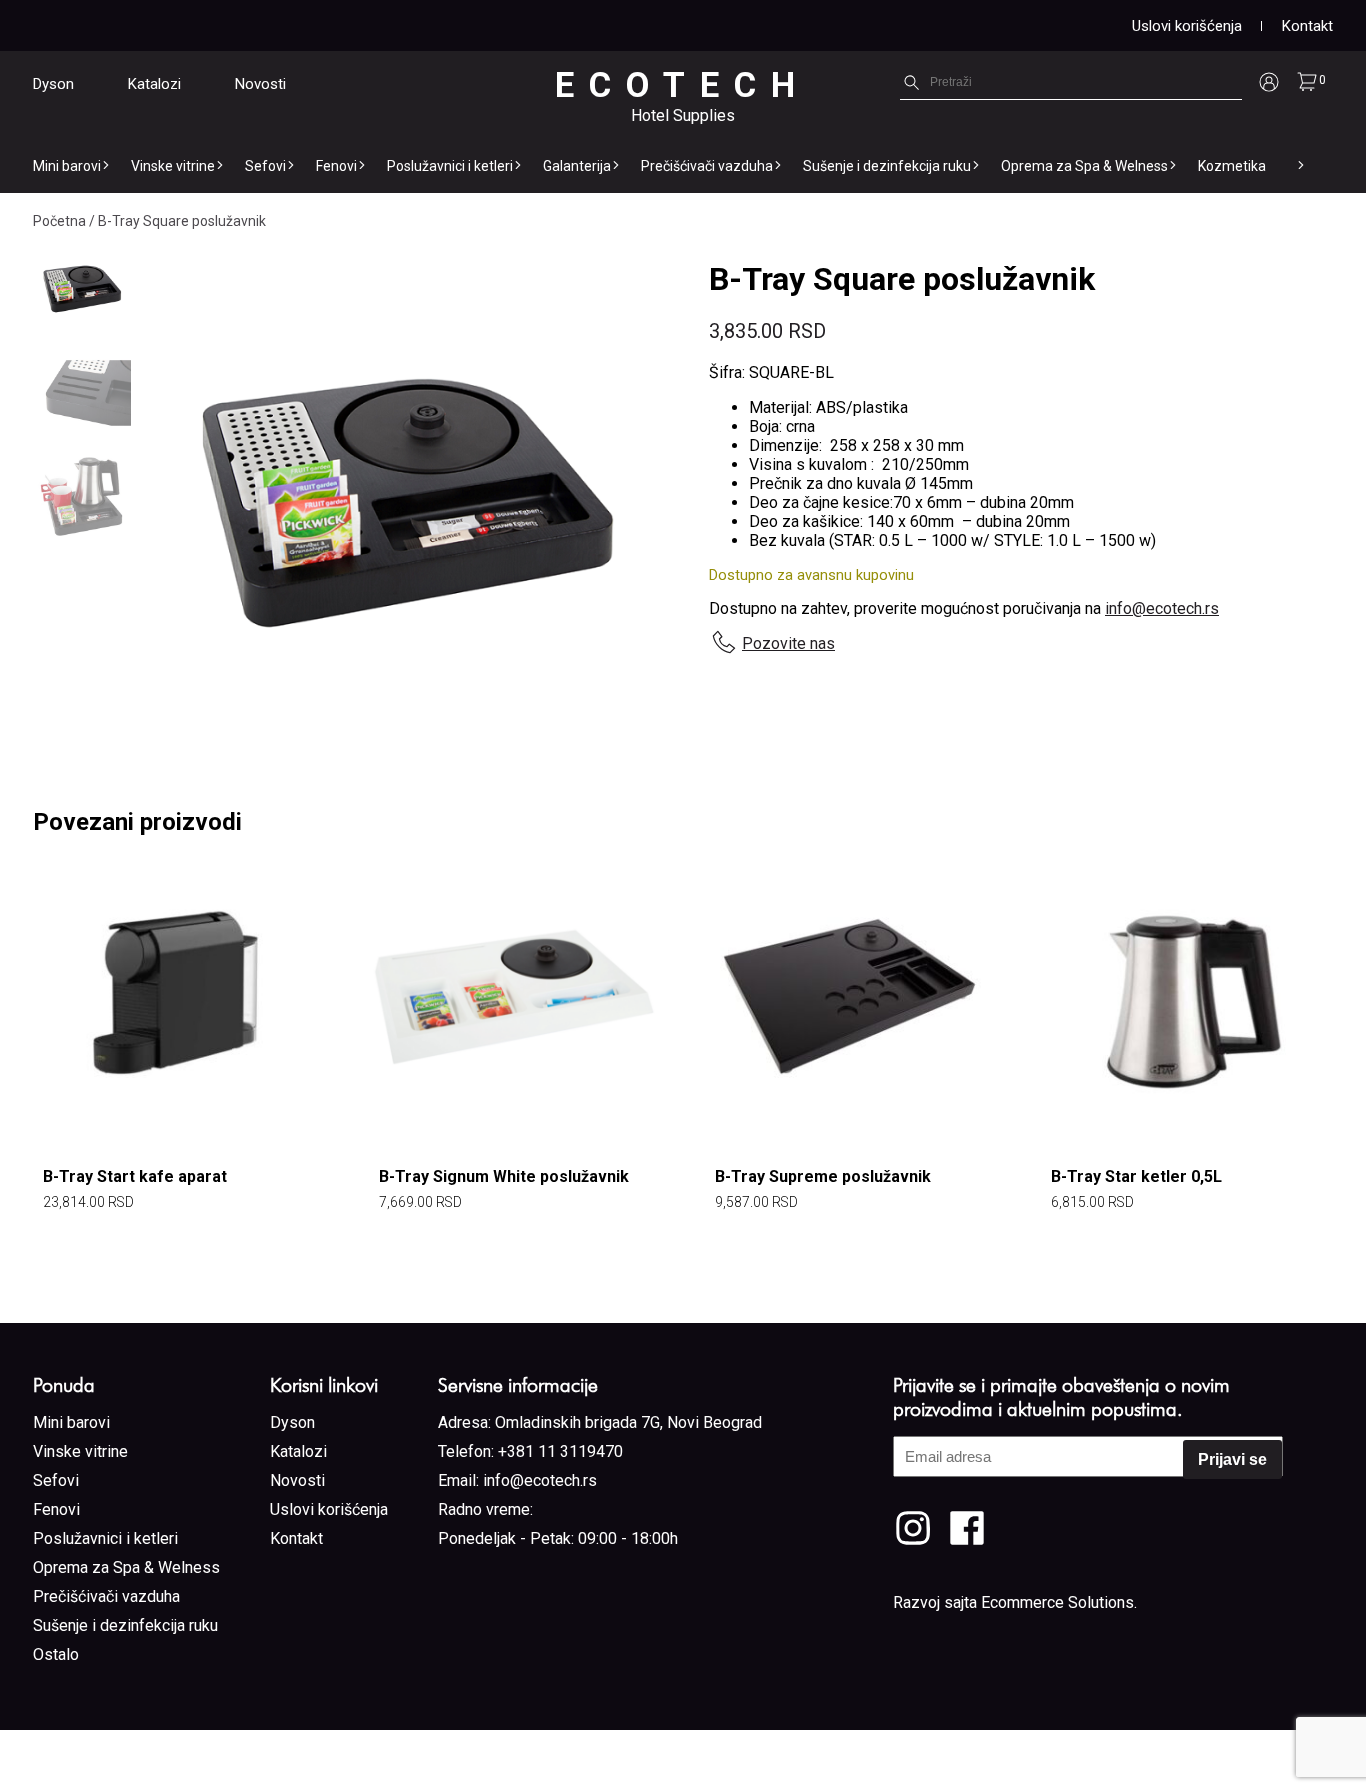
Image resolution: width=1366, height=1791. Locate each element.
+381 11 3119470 (560, 1451)
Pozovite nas (788, 643)
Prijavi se (1232, 1459)
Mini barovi (67, 166)
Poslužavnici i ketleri (450, 166)
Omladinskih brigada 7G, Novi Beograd (628, 1422)
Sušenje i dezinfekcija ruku (887, 166)
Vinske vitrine (173, 166)
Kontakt (1307, 26)
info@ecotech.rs (1162, 608)
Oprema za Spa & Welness (1084, 166)
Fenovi (336, 166)
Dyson (53, 84)
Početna (59, 221)
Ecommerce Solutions (1057, 1602)
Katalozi (154, 84)
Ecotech (682, 85)
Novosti (260, 84)
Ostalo (56, 1654)
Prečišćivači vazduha (707, 166)
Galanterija (577, 166)
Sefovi (265, 166)
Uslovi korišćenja (1187, 26)
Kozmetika (1232, 166)
